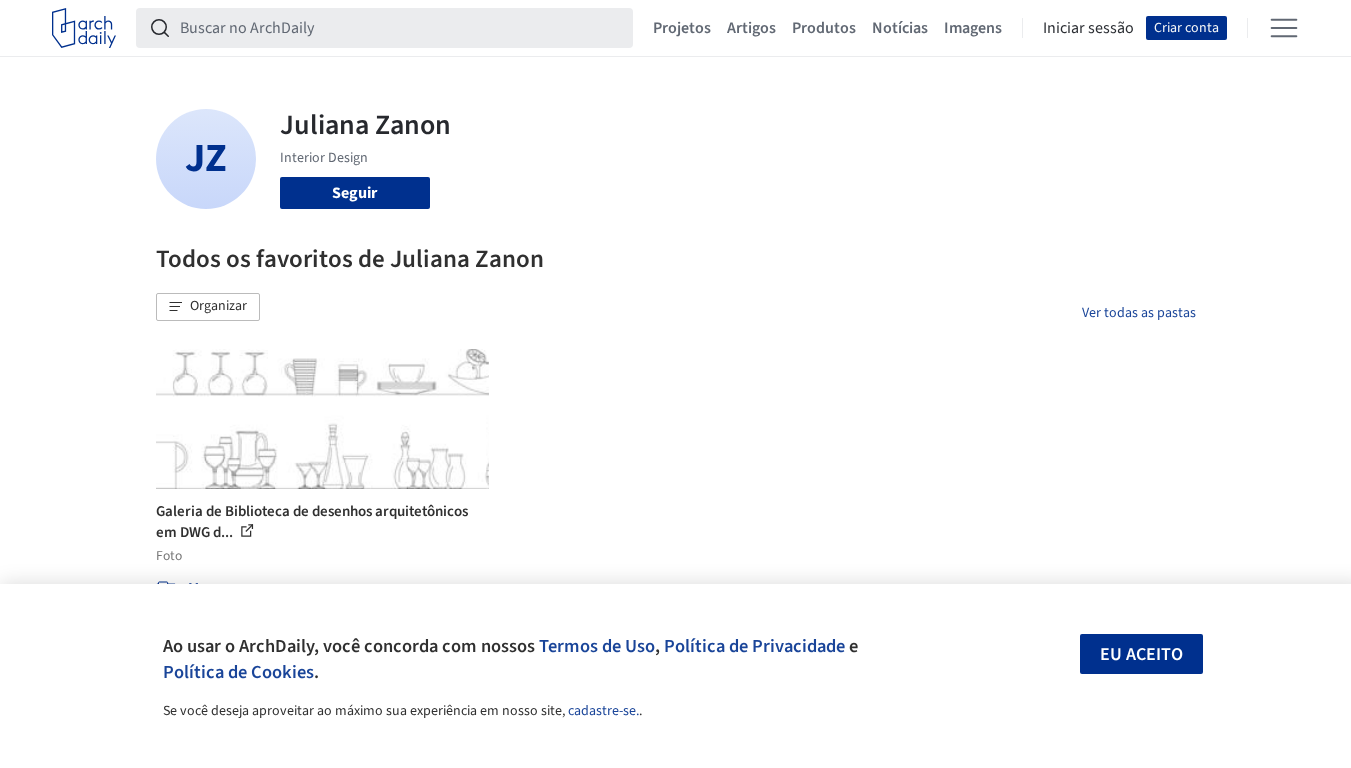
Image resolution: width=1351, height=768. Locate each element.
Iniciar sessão (1088, 28)
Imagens (973, 28)
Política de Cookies (238, 672)
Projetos (682, 28)
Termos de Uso (597, 646)
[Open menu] (1284, 28)
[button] (208, 307)
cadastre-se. (603, 711)
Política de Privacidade (754, 646)
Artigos (751, 28)
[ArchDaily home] (84, 28)
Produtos (824, 28)
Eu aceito (1141, 654)
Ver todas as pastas (1139, 313)
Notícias (900, 28)
